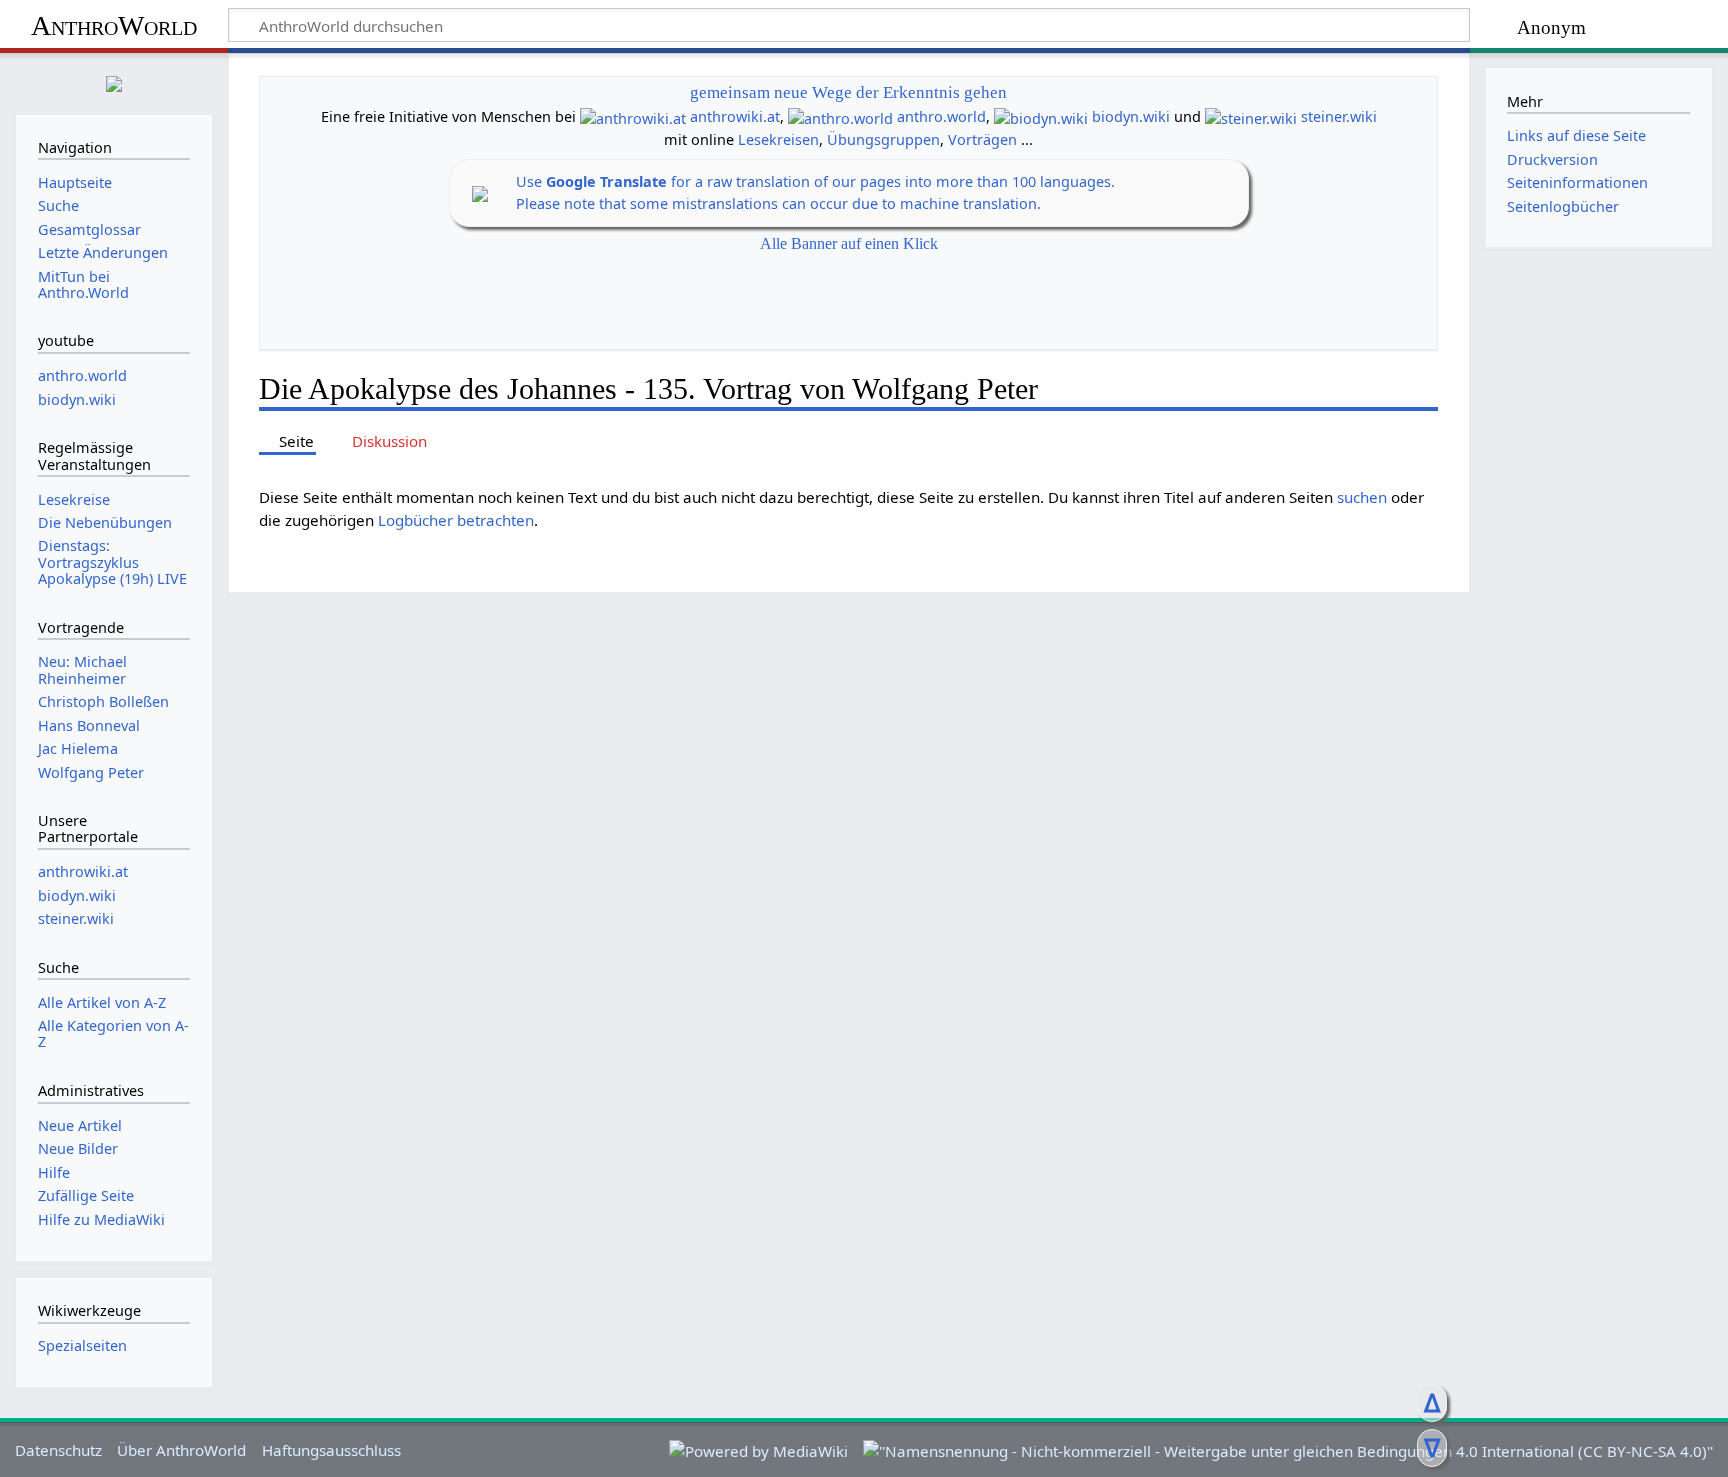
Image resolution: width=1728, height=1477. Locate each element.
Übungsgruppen (883, 139)
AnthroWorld (114, 25)
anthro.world (941, 116)
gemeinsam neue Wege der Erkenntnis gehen (848, 92)
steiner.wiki (1339, 116)
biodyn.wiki (1131, 116)
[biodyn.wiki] (1041, 116)
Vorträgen (982, 139)
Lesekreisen (778, 139)
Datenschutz (58, 1450)
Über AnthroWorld (181, 1450)
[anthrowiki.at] (633, 116)
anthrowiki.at (735, 116)
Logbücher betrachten (456, 520)
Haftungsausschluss (331, 1450)
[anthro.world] (840, 116)
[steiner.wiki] (1251, 116)
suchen (1362, 497)
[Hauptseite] (114, 81)
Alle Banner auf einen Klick (849, 243)
